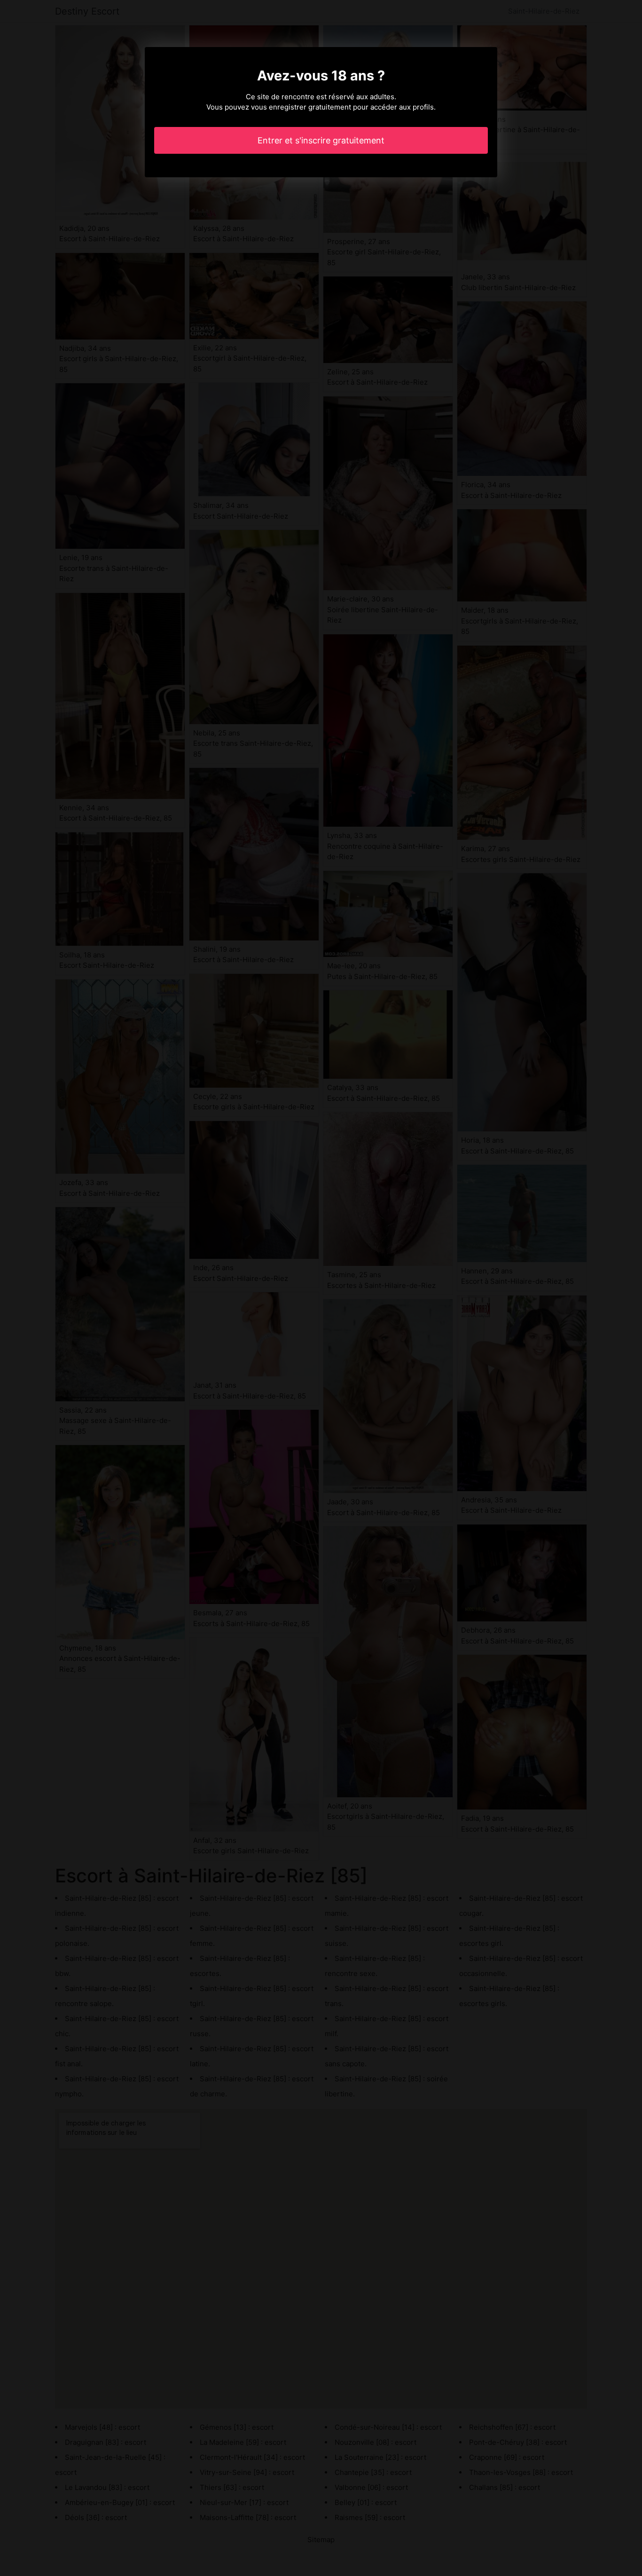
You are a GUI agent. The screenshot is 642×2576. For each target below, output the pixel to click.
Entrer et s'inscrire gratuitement (321, 140)
